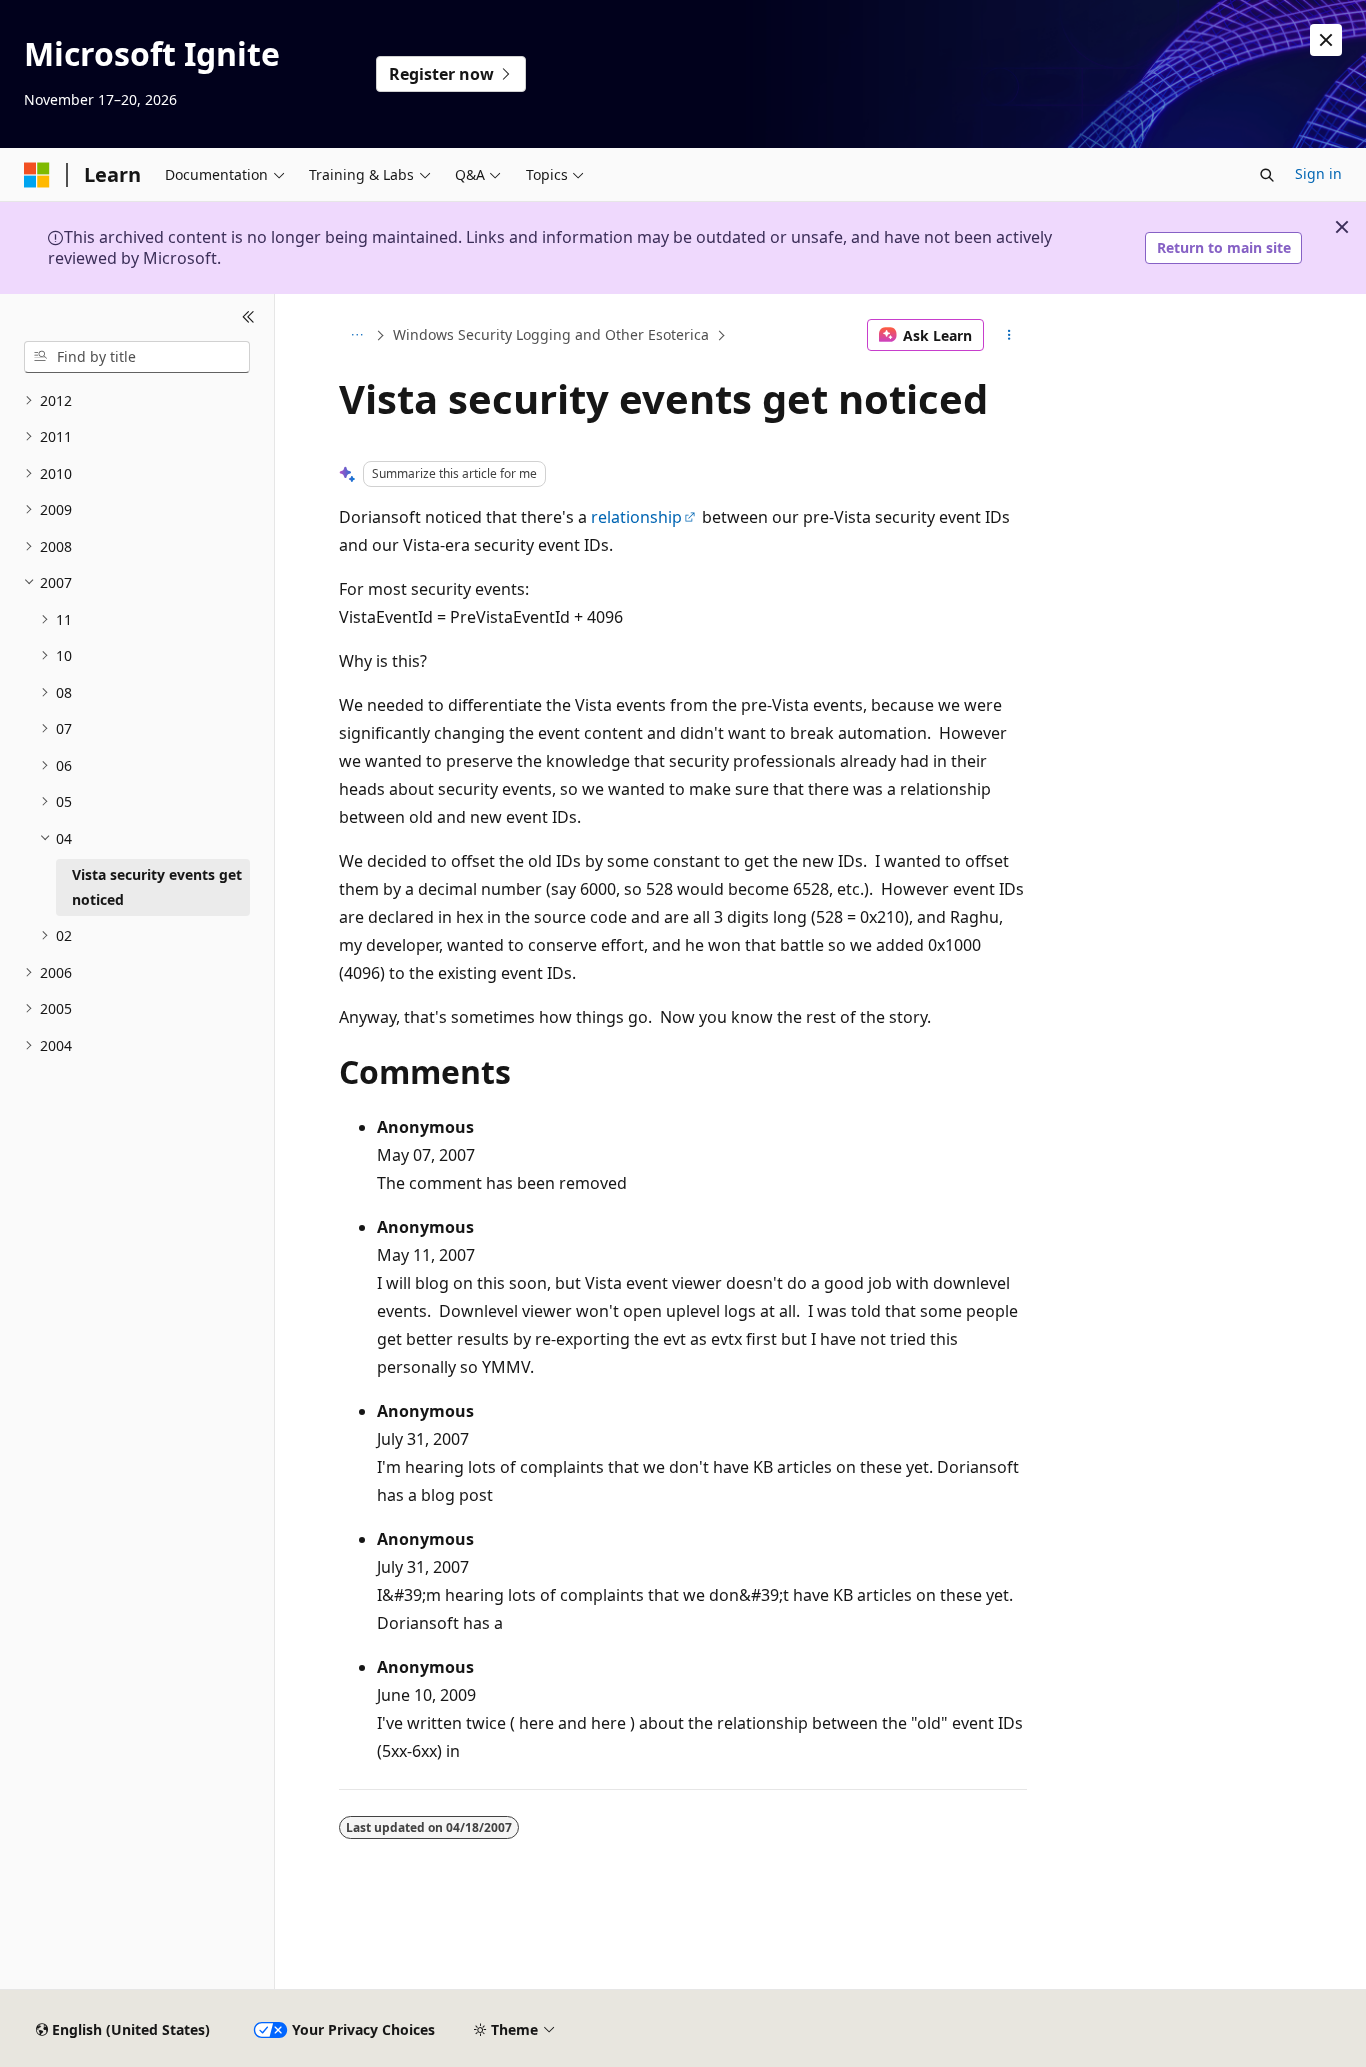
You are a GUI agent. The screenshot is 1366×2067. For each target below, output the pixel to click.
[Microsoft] (37, 175)
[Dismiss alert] (1326, 40)
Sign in (1318, 173)
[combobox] (137, 357)
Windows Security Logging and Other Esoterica (551, 334)
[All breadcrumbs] (356, 335)
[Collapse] (248, 318)
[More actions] (1009, 335)
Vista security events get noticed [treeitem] (157, 887)
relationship (636, 517)
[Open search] (1267, 175)
